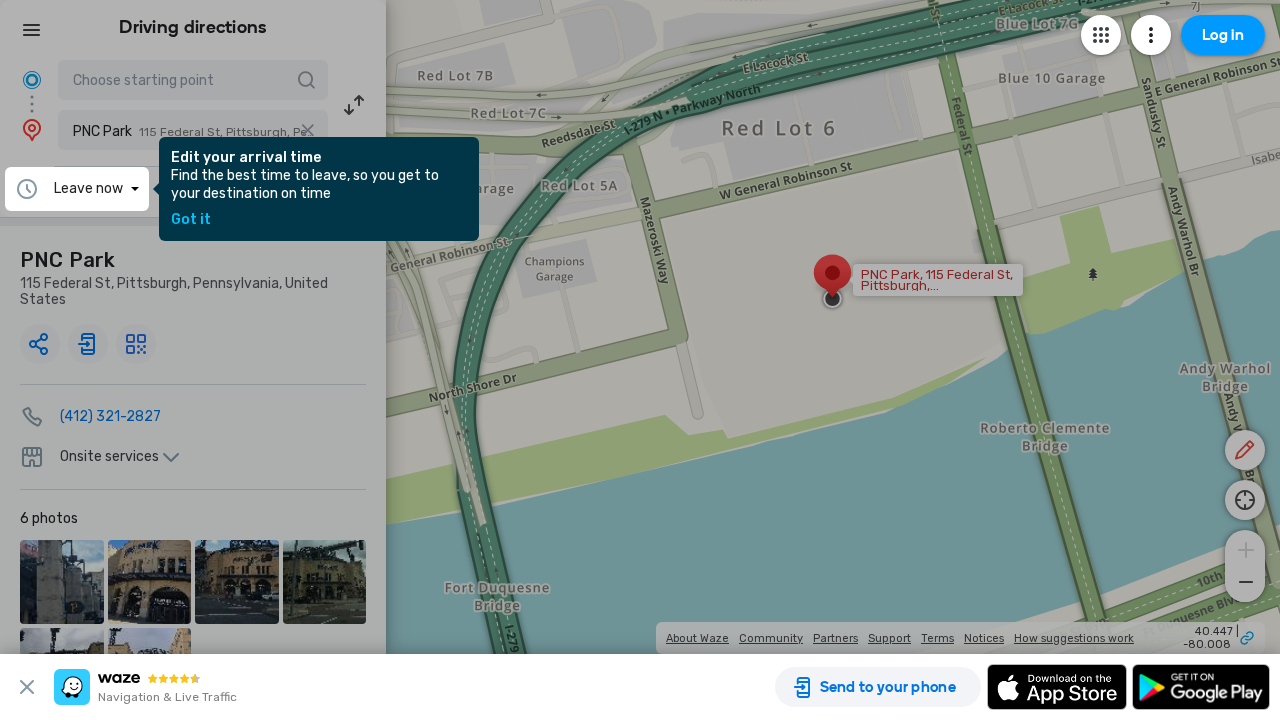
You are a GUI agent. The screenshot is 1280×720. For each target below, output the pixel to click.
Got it (191, 220)
